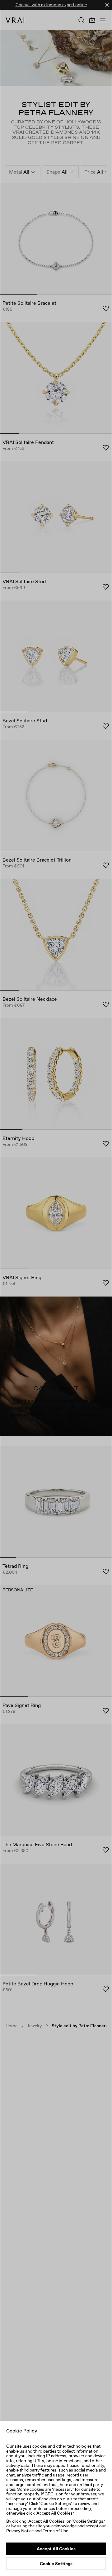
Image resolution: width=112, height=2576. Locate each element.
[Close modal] (56, 1288)
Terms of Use (55, 2531)
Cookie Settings (56, 2564)
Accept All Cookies (56, 2549)
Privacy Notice (20, 2531)
